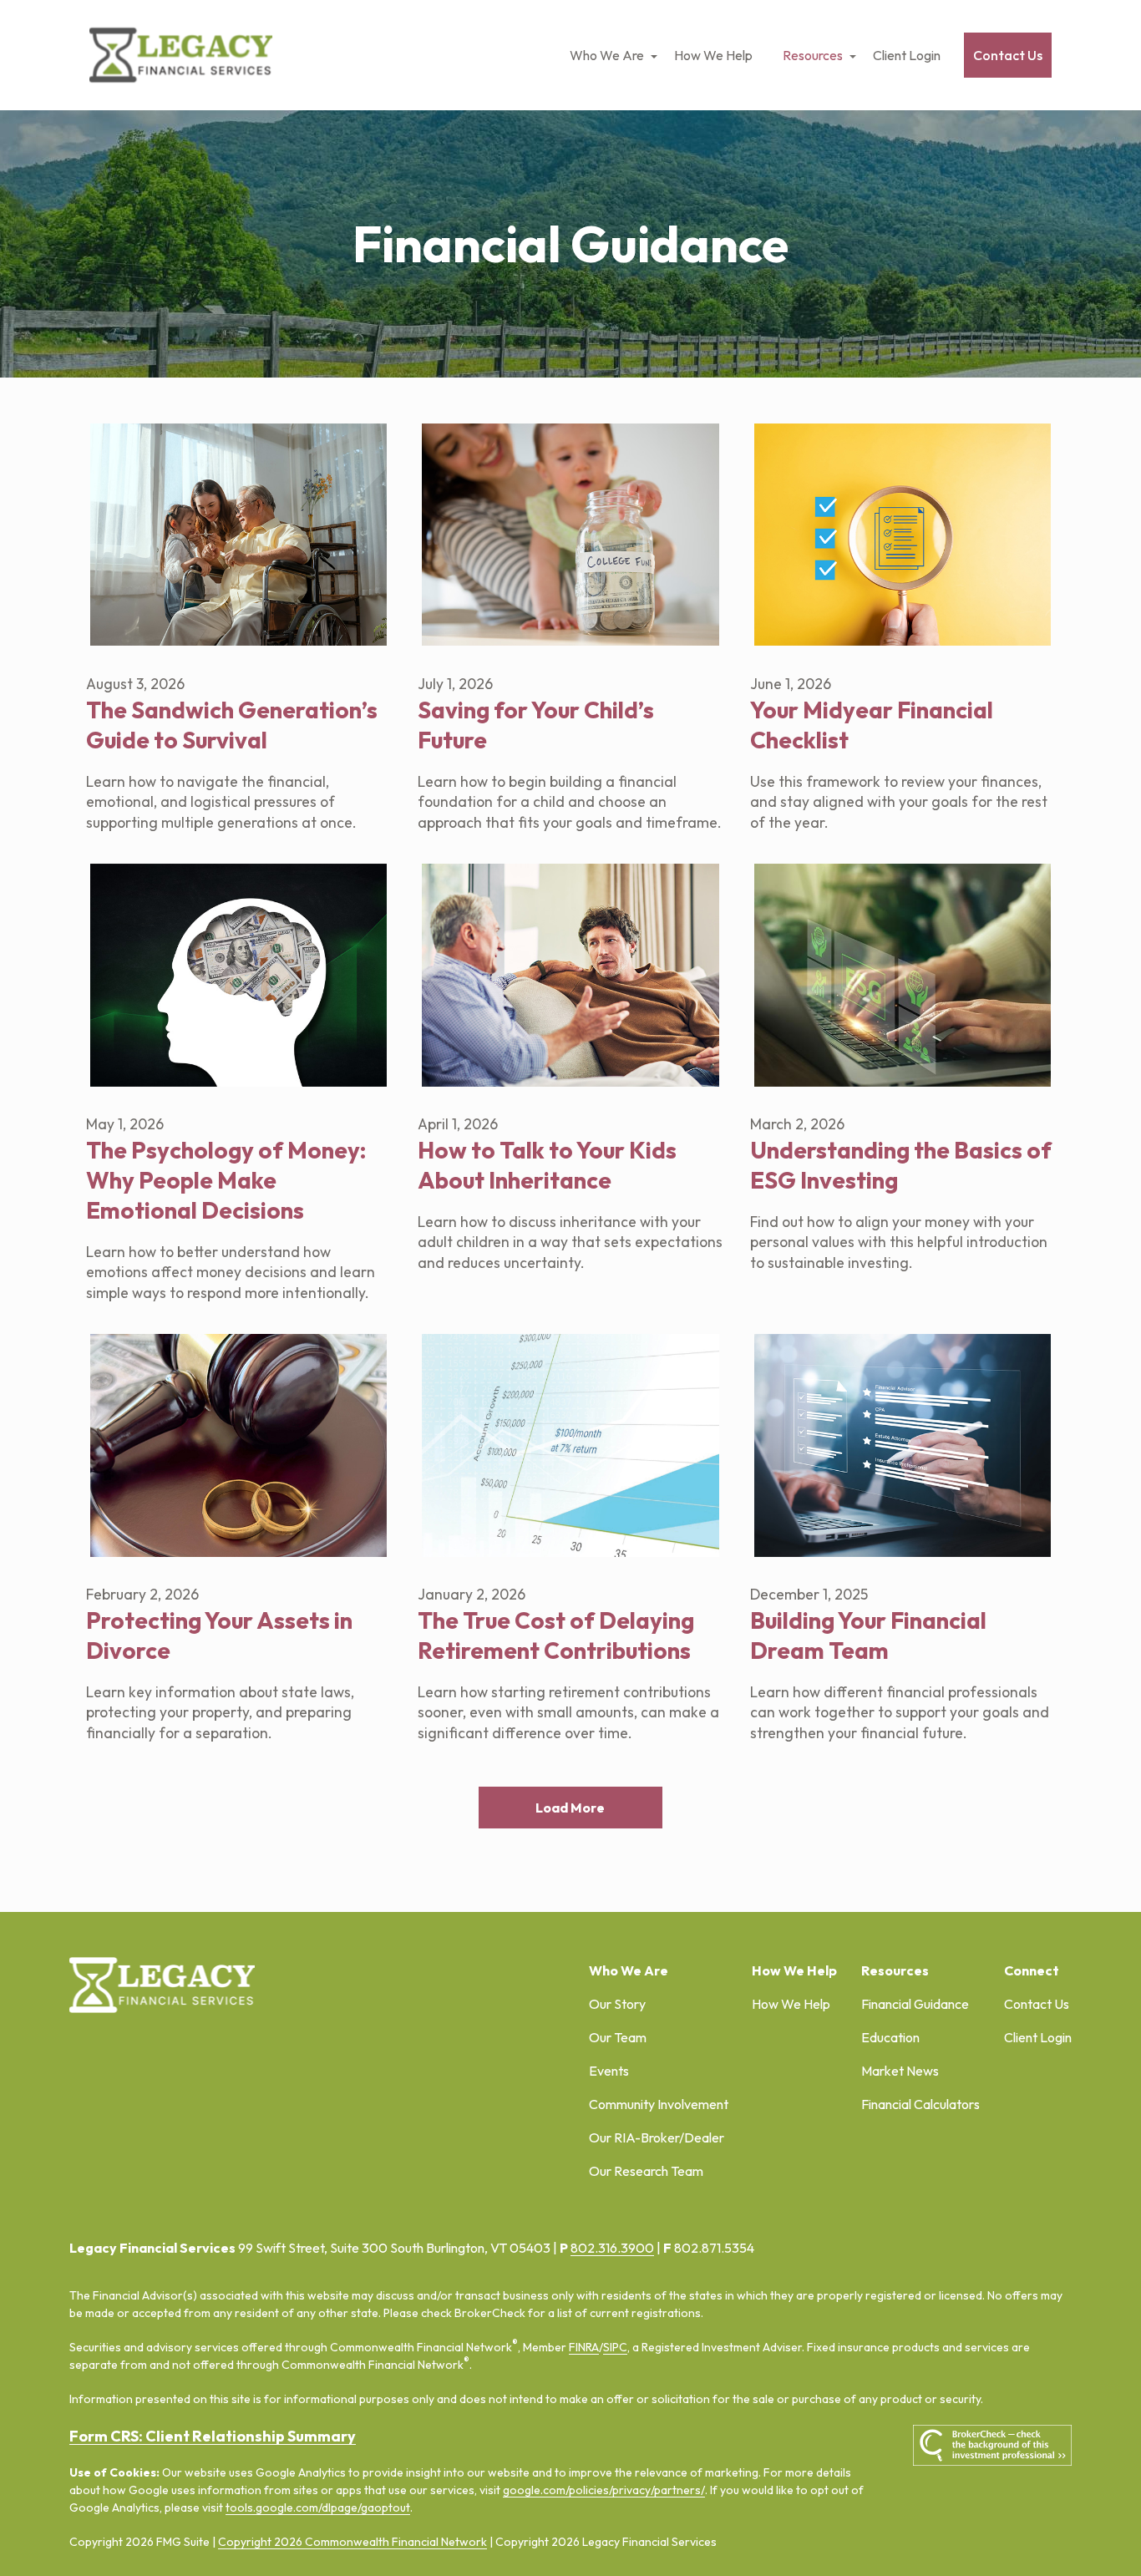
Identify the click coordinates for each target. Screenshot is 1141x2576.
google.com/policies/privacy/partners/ (604, 2490)
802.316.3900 (612, 2248)
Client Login (1038, 2037)
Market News (900, 2071)
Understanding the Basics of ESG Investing (901, 1165)
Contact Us (1037, 2004)
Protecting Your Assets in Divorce (219, 1635)
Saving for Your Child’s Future (536, 725)
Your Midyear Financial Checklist (872, 725)
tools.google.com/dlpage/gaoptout (318, 2508)
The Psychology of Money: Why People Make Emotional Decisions (226, 1180)
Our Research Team (646, 2171)
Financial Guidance (915, 2004)
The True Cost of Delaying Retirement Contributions (556, 1635)
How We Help (791, 2004)
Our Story (617, 2004)
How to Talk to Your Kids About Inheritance (547, 1165)
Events (609, 2071)
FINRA (584, 2347)
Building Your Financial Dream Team (868, 1635)
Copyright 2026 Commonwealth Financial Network (352, 2542)
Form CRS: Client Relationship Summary (213, 2436)
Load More (570, 1808)
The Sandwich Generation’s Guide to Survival (232, 725)
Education (890, 2037)
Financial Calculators (920, 2104)
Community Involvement (659, 2104)
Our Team (618, 2037)
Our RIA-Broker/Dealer (657, 2137)
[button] (607, 55)
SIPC (615, 2347)
